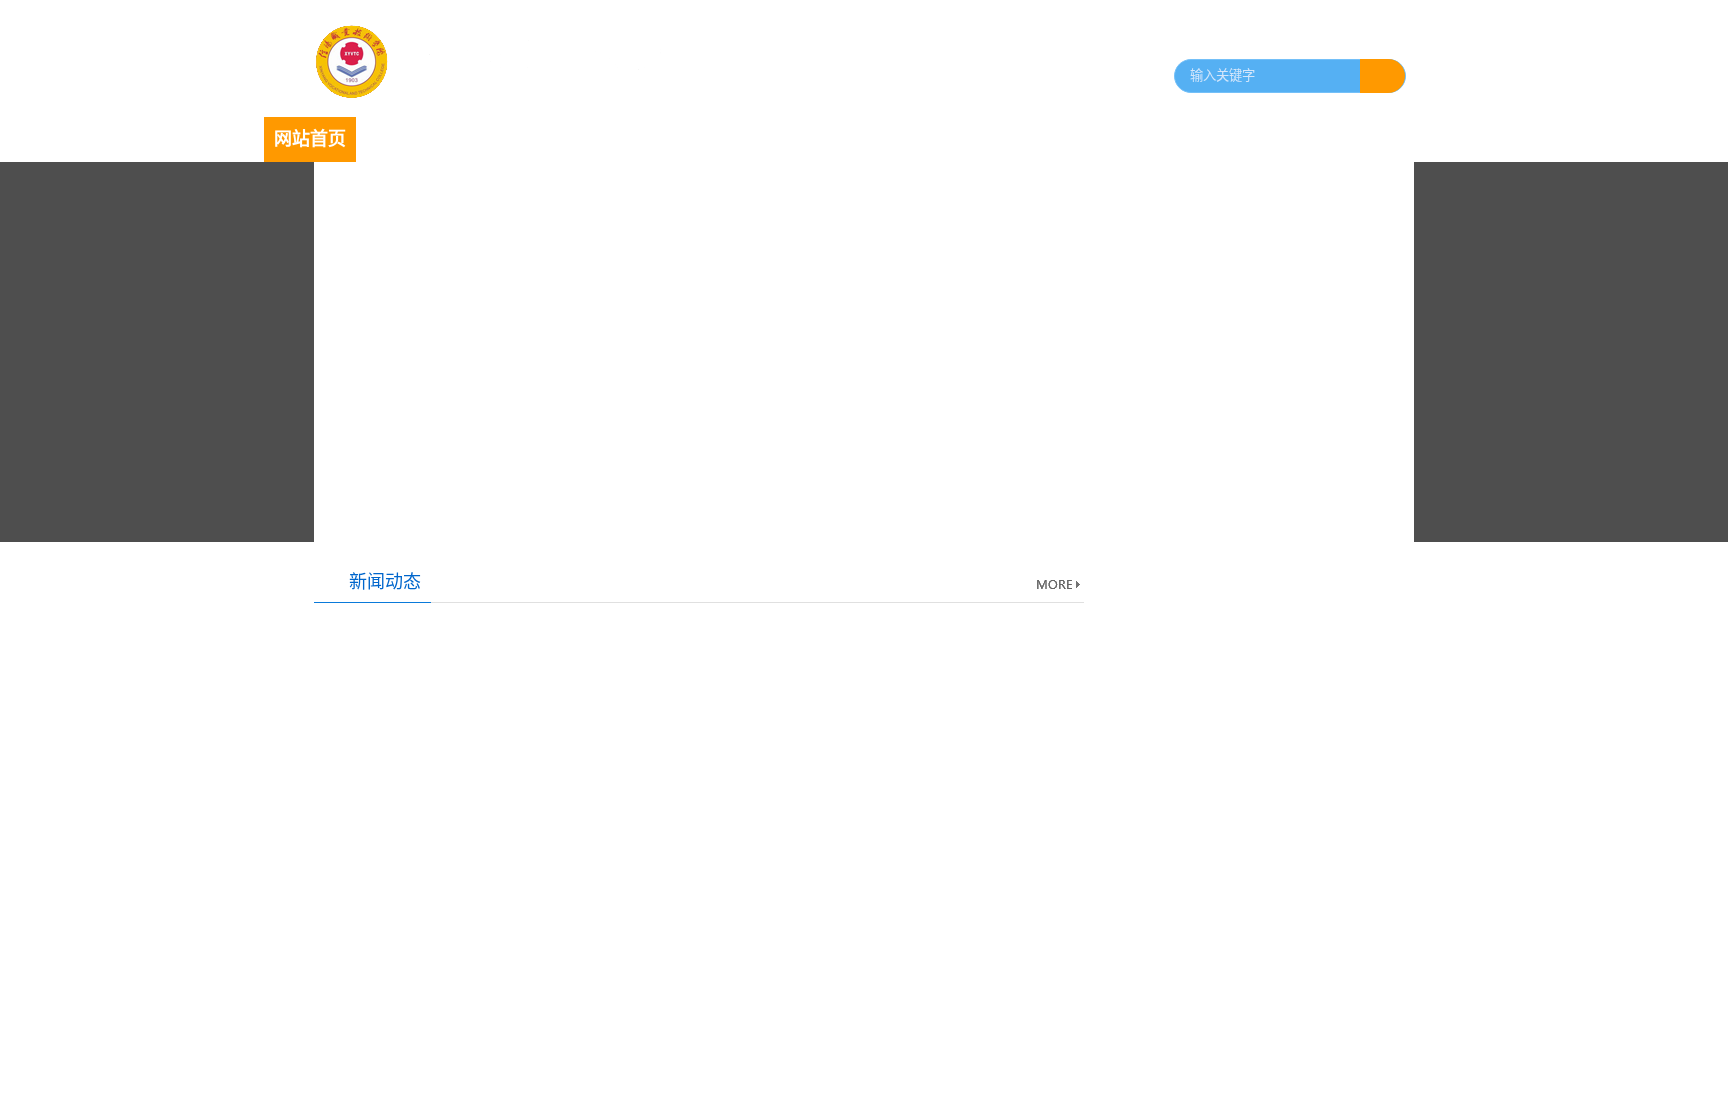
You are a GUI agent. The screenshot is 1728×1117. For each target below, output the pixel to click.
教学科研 (586, 139)
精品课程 (1138, 139)
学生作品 (1230, 139)
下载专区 (1322, 139)
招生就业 (862, 139)
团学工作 (770, 139)
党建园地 (678, 139)
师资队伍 (494, 139)
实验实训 (954, 139)
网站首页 (310, 139)
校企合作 (1046, 139)
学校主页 (1382, 38)
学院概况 (402, 139)
